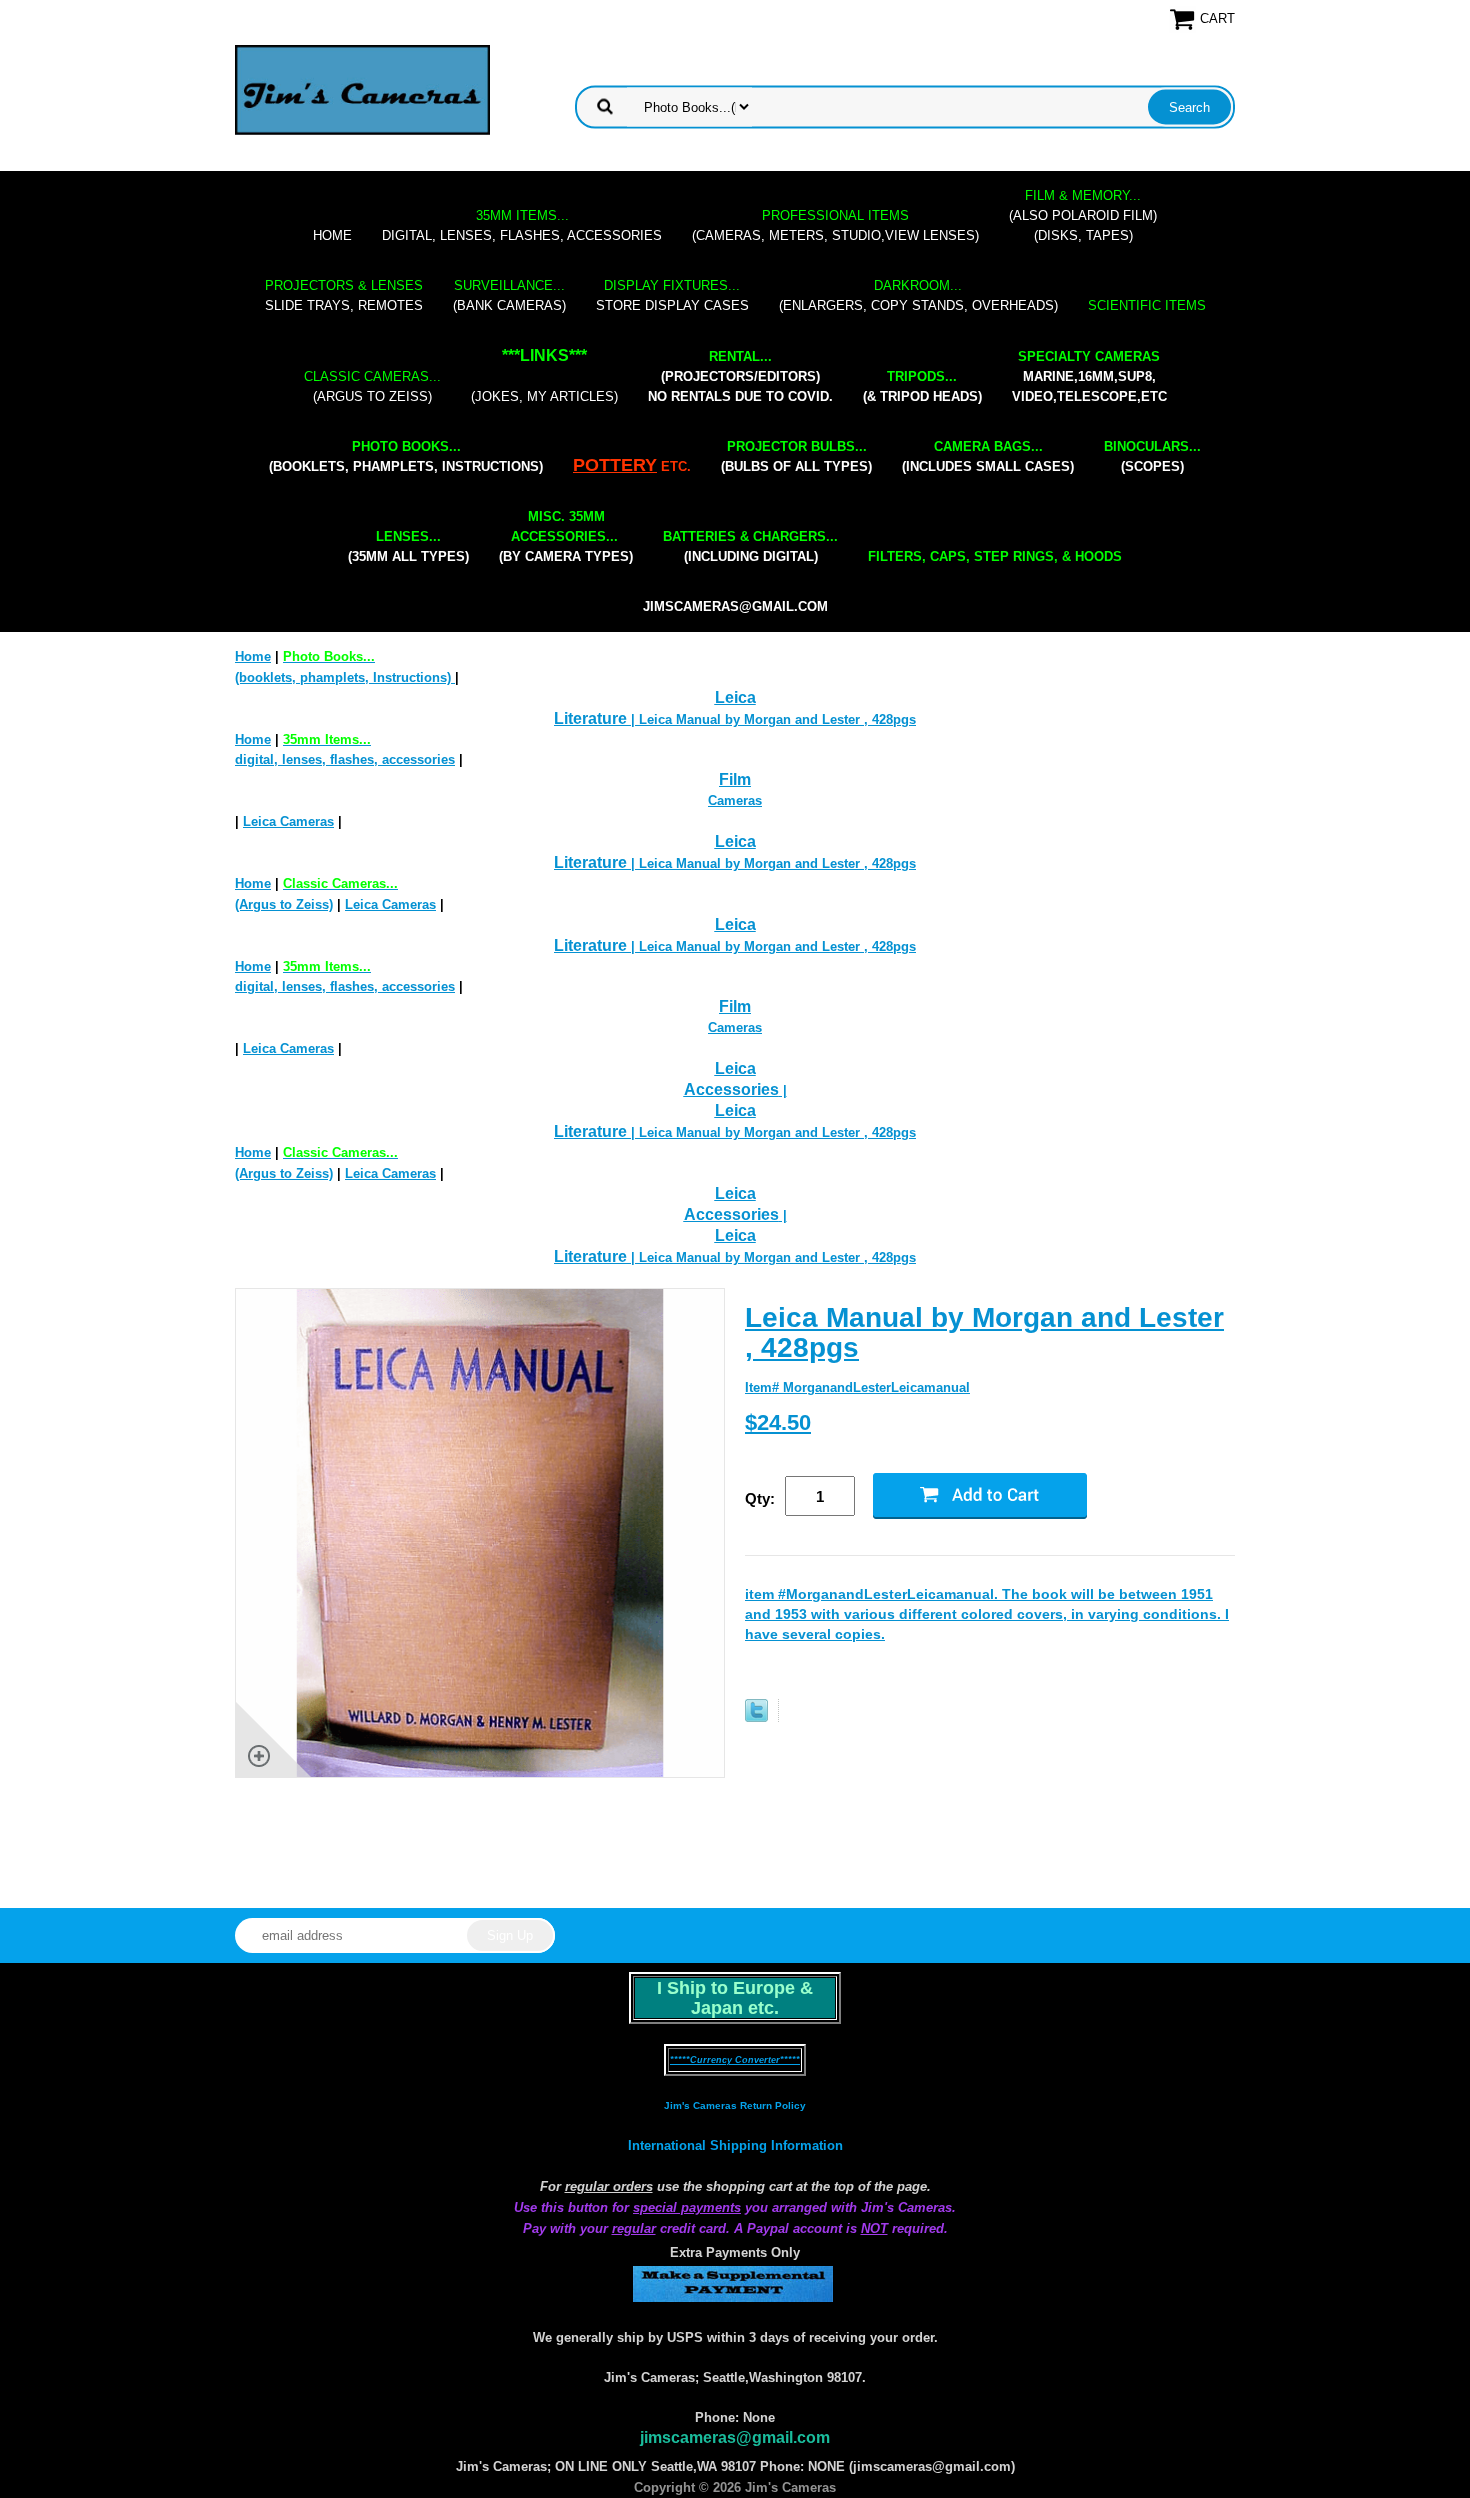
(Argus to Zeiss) (372, 386)
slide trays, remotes (344, 295)
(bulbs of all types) (796, 456)
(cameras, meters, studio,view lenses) (835, 225)
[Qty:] (829, 1497)
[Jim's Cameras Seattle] (362, 89)
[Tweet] (756, 1717)
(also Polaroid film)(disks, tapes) (1083, 215)
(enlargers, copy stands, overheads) (918, 295)
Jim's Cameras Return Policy (735, 2105)
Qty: (760, 1498)
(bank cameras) (509, 295)
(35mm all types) (408, 546)
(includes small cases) (988, 456)
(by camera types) (566, 536)
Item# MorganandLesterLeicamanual (857, 1387)
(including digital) (750, 546)
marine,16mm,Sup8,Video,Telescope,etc (1089, 376)
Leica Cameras (288, 821)
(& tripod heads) (922, 386)
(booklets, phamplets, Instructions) (406, 456)
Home (332, 235)
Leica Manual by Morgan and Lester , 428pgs (984, 1332)
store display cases (672, 295)
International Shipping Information (735, 2145)
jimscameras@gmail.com (735, 606)
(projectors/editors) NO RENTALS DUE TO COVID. (740, 376)
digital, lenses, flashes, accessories (522, 225)
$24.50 (778, 1422)
